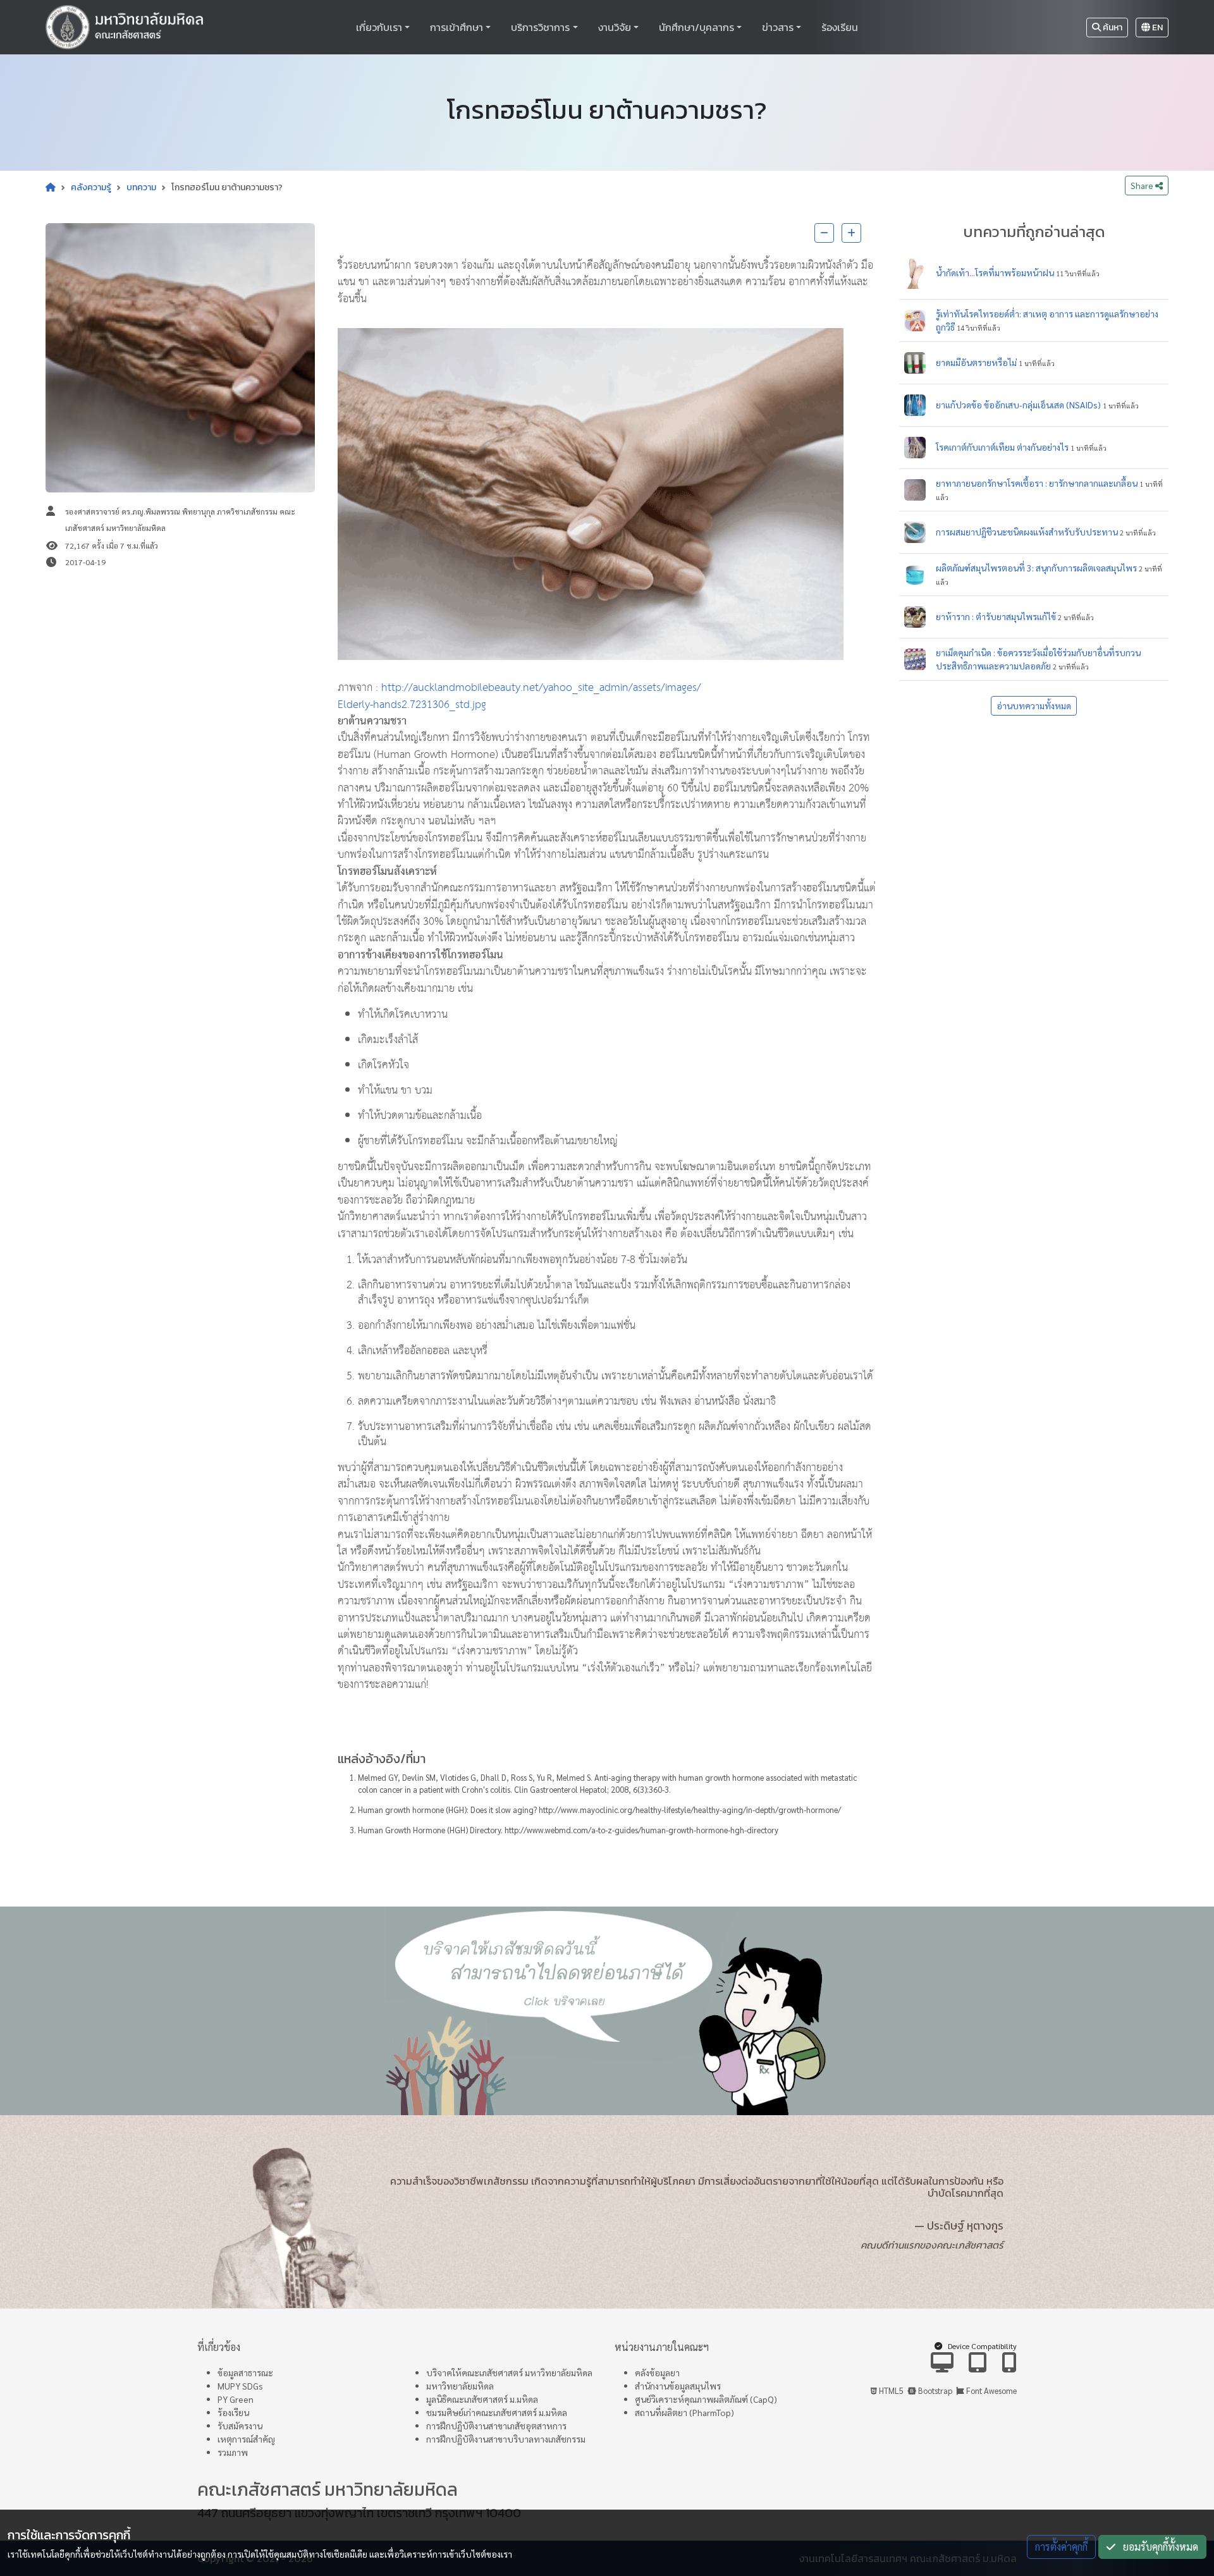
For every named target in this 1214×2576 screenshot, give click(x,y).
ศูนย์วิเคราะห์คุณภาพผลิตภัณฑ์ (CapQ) (706, 2399)
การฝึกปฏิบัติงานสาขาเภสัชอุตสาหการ (496, 2426)
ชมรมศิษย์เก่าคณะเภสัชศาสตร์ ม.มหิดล (497, 2412)
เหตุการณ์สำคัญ (246, 2439)
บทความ (141, 187)
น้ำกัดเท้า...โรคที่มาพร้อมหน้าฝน (995, 272)
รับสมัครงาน (240, 2426)
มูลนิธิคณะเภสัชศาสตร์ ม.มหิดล (482, 2399)
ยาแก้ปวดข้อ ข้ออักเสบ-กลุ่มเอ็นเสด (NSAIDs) (1018, 405)
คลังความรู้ (91, 187)
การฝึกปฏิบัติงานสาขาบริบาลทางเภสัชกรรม (506, 2439)
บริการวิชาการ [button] (540, 27)
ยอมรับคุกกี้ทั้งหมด (1157, 2547)
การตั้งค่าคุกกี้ (1061, 2547)
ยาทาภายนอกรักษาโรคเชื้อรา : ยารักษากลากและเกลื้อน (1037, 483)
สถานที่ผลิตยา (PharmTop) (684, 2412)
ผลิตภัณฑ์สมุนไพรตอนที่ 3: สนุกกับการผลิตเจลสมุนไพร (1036, 568)
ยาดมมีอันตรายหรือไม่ (976, 362)
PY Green (236, 2399)
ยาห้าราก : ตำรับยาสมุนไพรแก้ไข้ (996, 616)
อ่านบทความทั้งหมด (1034, 705)
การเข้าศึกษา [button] (457, 27)
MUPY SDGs (240, 2386)
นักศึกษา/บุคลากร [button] (696, 27)
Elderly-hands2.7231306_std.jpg (412, 705)
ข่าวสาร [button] (778, 27)
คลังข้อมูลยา (657, 2372)
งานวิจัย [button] (615, 27)
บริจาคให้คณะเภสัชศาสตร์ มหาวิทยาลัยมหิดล (509, 2372)
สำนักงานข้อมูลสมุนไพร (678, 2386)
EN (1156, 27)
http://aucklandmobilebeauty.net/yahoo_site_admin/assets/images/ (541, 688)
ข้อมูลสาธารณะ (245, 2372)
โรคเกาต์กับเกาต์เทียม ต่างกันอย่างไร (1002, 447)
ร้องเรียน (840, 27)
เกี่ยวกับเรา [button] (379, 27)
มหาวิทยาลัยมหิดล (460, 2386)
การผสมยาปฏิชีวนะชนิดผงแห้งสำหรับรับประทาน (1027, 532)
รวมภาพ (233, 2452)
